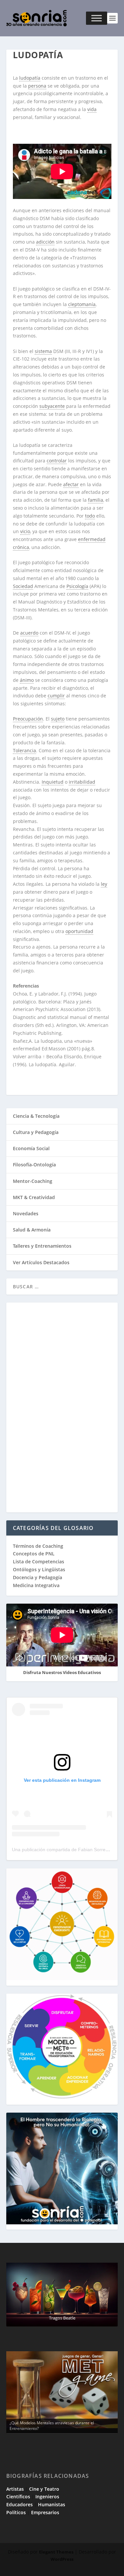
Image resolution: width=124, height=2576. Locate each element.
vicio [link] (25, 531)
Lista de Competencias (39, 1561)
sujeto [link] (58, 719)
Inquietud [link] (53, 782)
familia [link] (96, 500)
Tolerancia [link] (24, 750)
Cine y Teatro (44, 2489)
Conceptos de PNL (34, 1554)
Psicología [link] (77, 586)
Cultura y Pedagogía (36, 1132)
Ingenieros (47, 2497)
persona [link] (37, 86)
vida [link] (92, 109)
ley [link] (104, 884)
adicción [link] (45, 242)
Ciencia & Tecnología (36, 1116)
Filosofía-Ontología (34, 1165)
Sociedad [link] (23, 586)
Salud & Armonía (32, 1230)
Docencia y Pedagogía (38, 1577)
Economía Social (31, 1148)
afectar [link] (71, 484)
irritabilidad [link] (82, 782)
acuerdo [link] (29, 633)
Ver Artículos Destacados (41, 1262)
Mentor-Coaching (33, 1181)
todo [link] (90, 516)
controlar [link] (57, 461)
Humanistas (52, 2504)
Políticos (16, 2512)
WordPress (62, 2559)
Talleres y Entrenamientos (42, 1246)
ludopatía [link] (30, 78)
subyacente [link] (52, 406)
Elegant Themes (56, 2552)
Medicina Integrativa (36, 1585)
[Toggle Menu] (97, 18)
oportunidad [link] (79, 931)
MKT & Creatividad (34, 1197)
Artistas (15, 2489)
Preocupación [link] (28, 719)
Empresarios (45, 2512)
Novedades (26, 1213)
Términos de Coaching (38, 1546)
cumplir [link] (56, 696)
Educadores (20, 2504)
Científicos (18, 2497)
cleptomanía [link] (82, 304)
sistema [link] (43, 351)
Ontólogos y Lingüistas (39, 1569)
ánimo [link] (27, 680)
